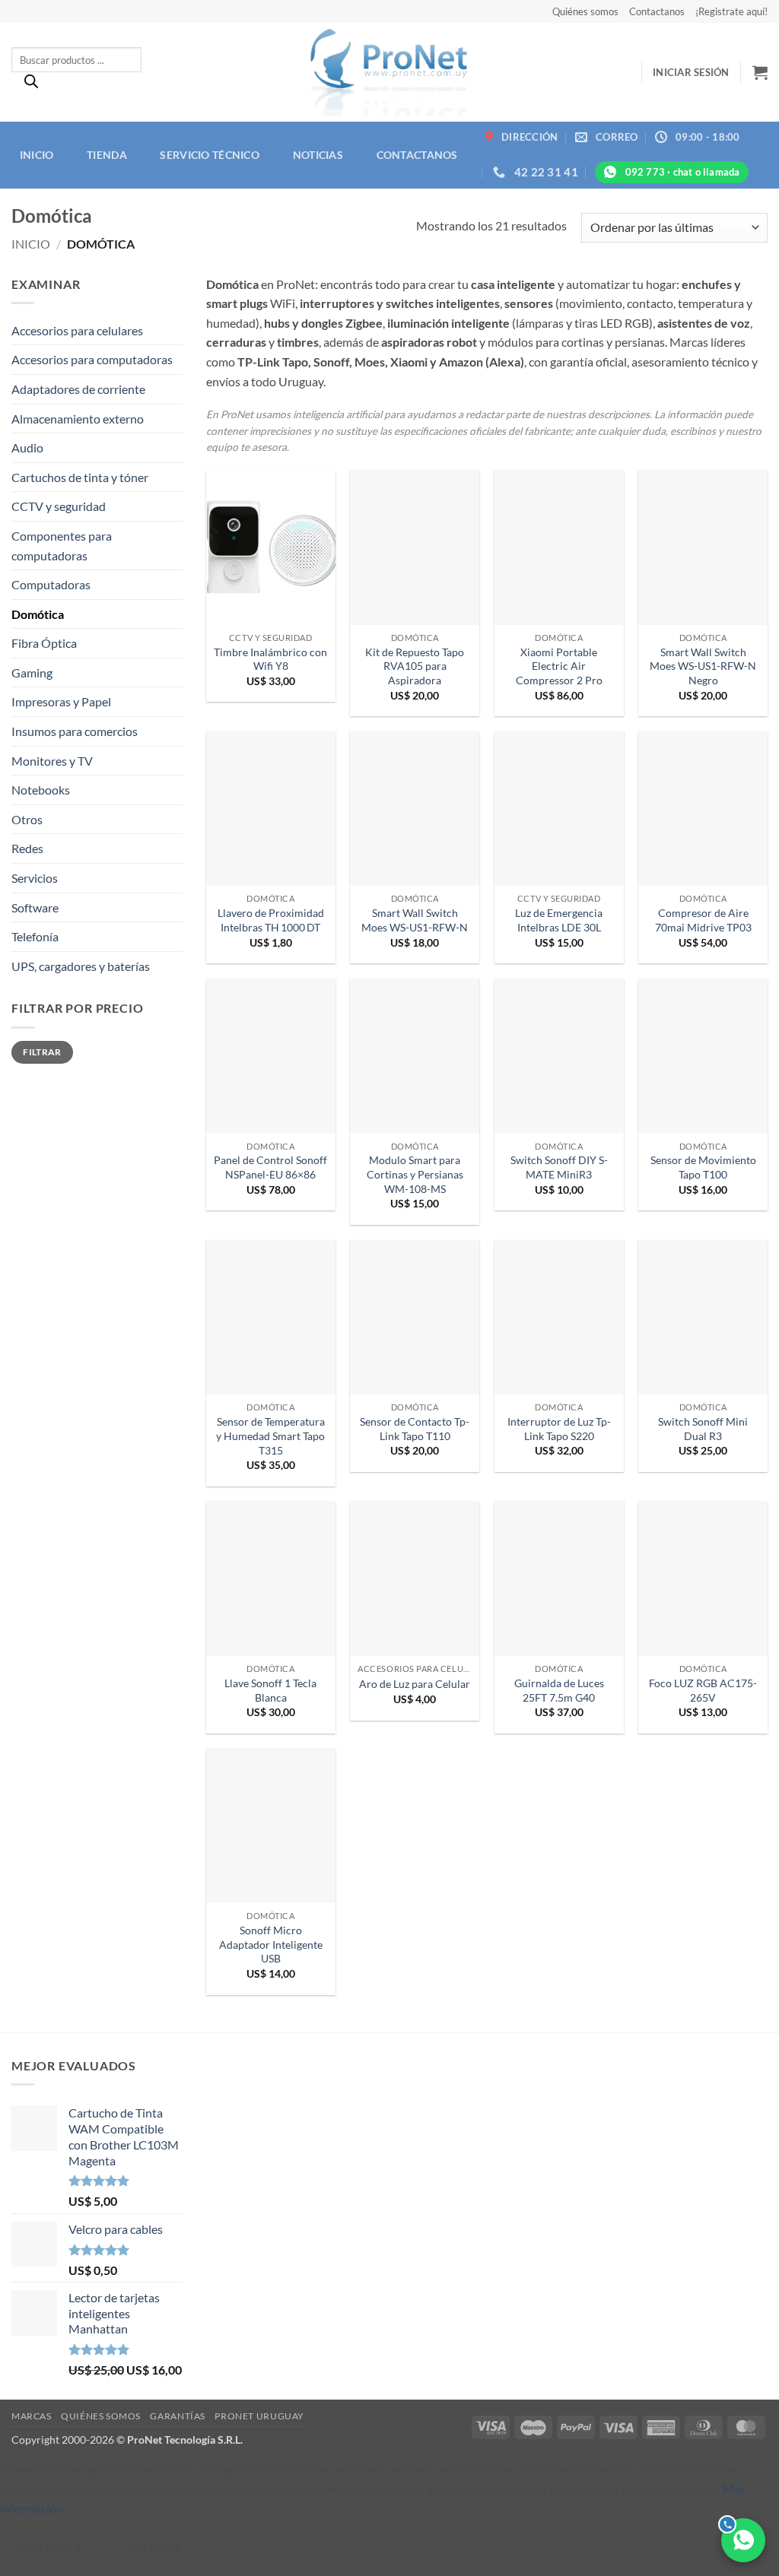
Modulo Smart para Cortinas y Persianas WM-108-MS (415, 1174)
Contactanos (657, 11)
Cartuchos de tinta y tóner (80, 477)
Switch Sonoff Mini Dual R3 (703, 1429)
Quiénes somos (585, 11)
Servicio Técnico (210, 155)
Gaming (32, 673)
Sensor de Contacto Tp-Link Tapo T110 (415, 1429)
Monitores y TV (52, 761)
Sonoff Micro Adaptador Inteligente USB (271, 1944)
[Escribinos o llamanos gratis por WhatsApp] (743, 2540)
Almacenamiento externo (78, 419)
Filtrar (42, 1052)
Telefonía (35, 936)
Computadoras (51, 584)
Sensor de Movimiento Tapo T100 (703, 1167)
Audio (27, 447)
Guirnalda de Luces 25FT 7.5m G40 (559, 1690)
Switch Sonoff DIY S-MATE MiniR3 (559, 1167)
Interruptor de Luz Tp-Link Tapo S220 (559, 1429)
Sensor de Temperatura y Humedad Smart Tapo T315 (270, 1436)
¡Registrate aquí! (731, 11)
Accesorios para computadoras (92, 359)
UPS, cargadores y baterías (81, 966)
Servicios (35, 878)
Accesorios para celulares (77, 330)
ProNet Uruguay (259, 2416)
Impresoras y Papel (61, 701)
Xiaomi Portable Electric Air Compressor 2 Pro (559, 666)
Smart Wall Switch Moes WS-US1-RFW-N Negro (703, 666)
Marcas (32, 2416)
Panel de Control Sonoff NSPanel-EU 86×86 (270, 1167)
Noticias (318, 155)
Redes (27, 848)
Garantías (178, 2416)
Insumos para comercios (75, 731)
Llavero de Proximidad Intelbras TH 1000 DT (271, 920)
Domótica (38, 614)
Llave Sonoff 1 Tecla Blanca (270, 1690)
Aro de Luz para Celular (415, 1684)
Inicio (37, 155)
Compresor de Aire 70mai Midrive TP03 (703, 920)
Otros (27, 819)
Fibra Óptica (44, 643)
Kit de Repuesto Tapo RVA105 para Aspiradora (415, 666)
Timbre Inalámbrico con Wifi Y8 (270, 659)
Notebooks (41, 790)
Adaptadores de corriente (78, 389)
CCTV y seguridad (59, 506)
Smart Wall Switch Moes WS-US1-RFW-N (415, 920)
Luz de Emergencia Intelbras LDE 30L (559, 920)
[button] (691, 72)
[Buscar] (31, 85)
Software (35, 907)
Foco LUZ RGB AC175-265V (703, 1690)
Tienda (107, 155)
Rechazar (49, 2549)
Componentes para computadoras (62, 546)
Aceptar (154, 2549)
